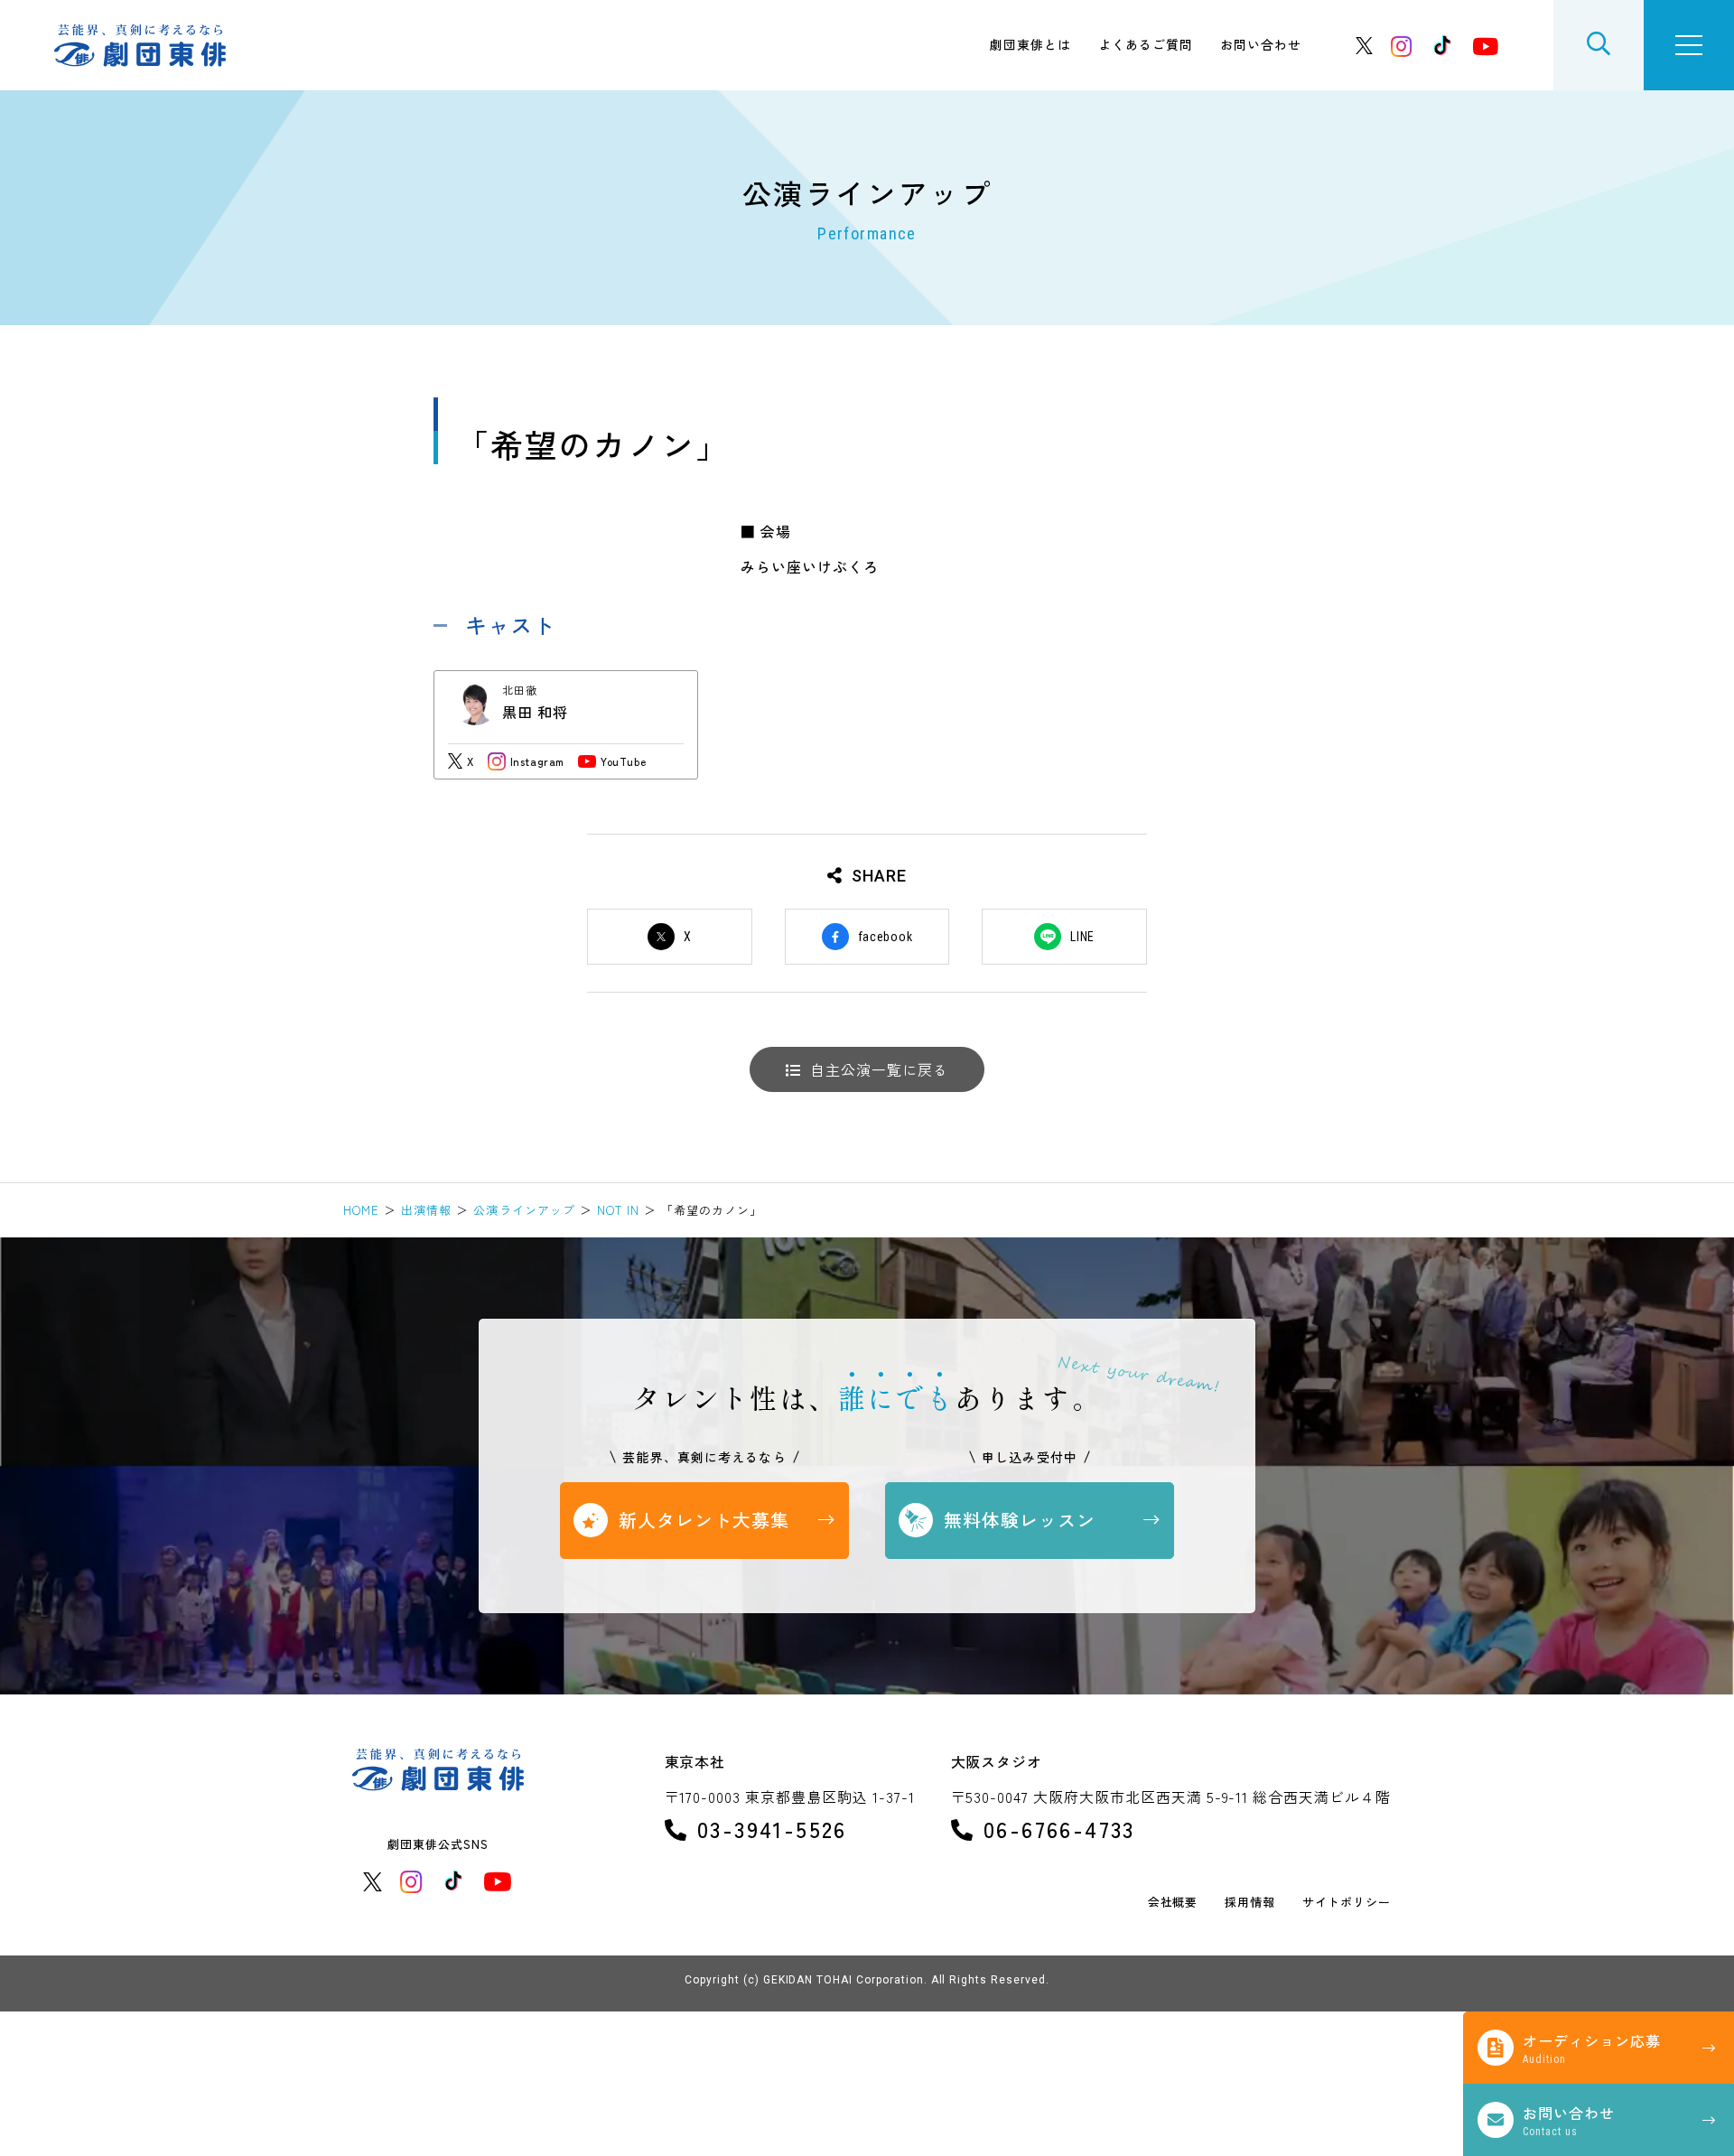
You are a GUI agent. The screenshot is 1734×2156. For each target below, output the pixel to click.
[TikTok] (1442, 45)
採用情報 (1250, 1903)
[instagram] (1402, 46)
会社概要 (1173, 1903)
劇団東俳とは (1030, 44)
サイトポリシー (1347, 1903)
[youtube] (1486, 46)
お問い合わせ (1261, 44)
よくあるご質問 (1146, 44)
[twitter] (1365, 46)
